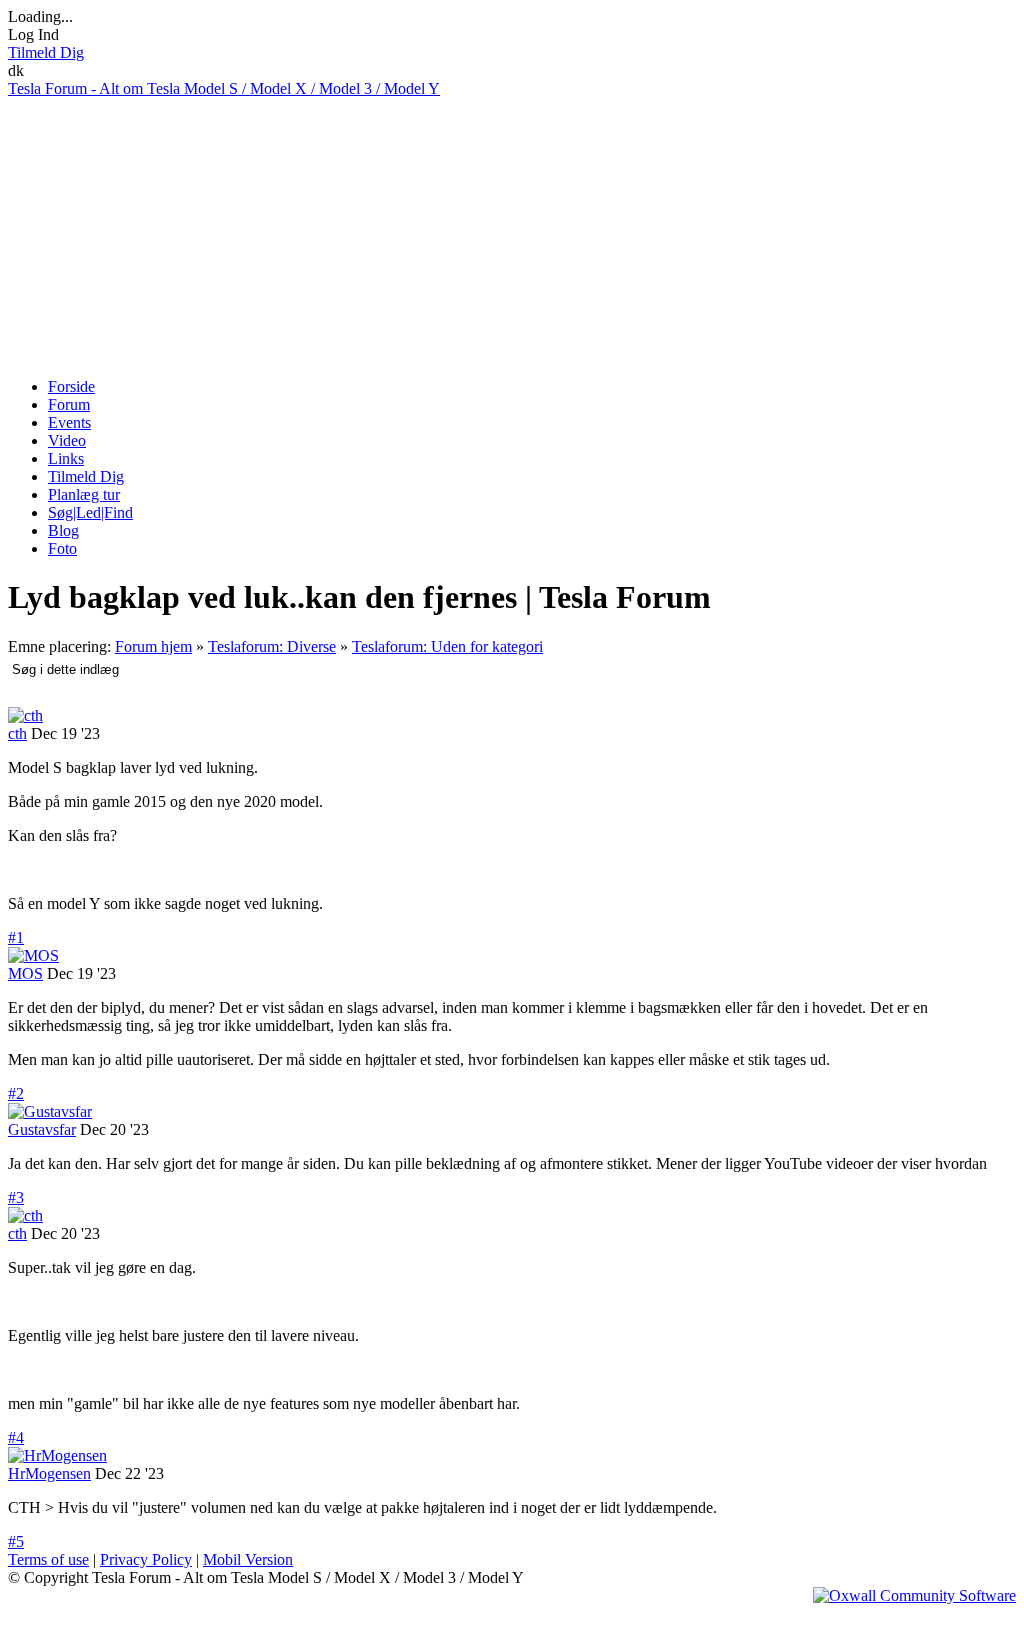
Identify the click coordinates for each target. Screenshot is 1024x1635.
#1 (16, 937)
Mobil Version (248, 1559)
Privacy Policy (146, 1559)
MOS (25, 973)
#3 (16, 1197)
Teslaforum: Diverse (272, 646)
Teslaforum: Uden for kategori (447, 646)
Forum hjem (153, 646)
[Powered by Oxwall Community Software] (914, 1595)
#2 (16, 1093)
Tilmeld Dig (46, 52)
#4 (16, 1437)
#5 (16, 1541)
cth (17, 733)
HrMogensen (49, 1473)
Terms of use (48, 1559)
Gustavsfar (42, 1129)
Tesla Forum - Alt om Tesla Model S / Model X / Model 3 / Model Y (224, 88)
